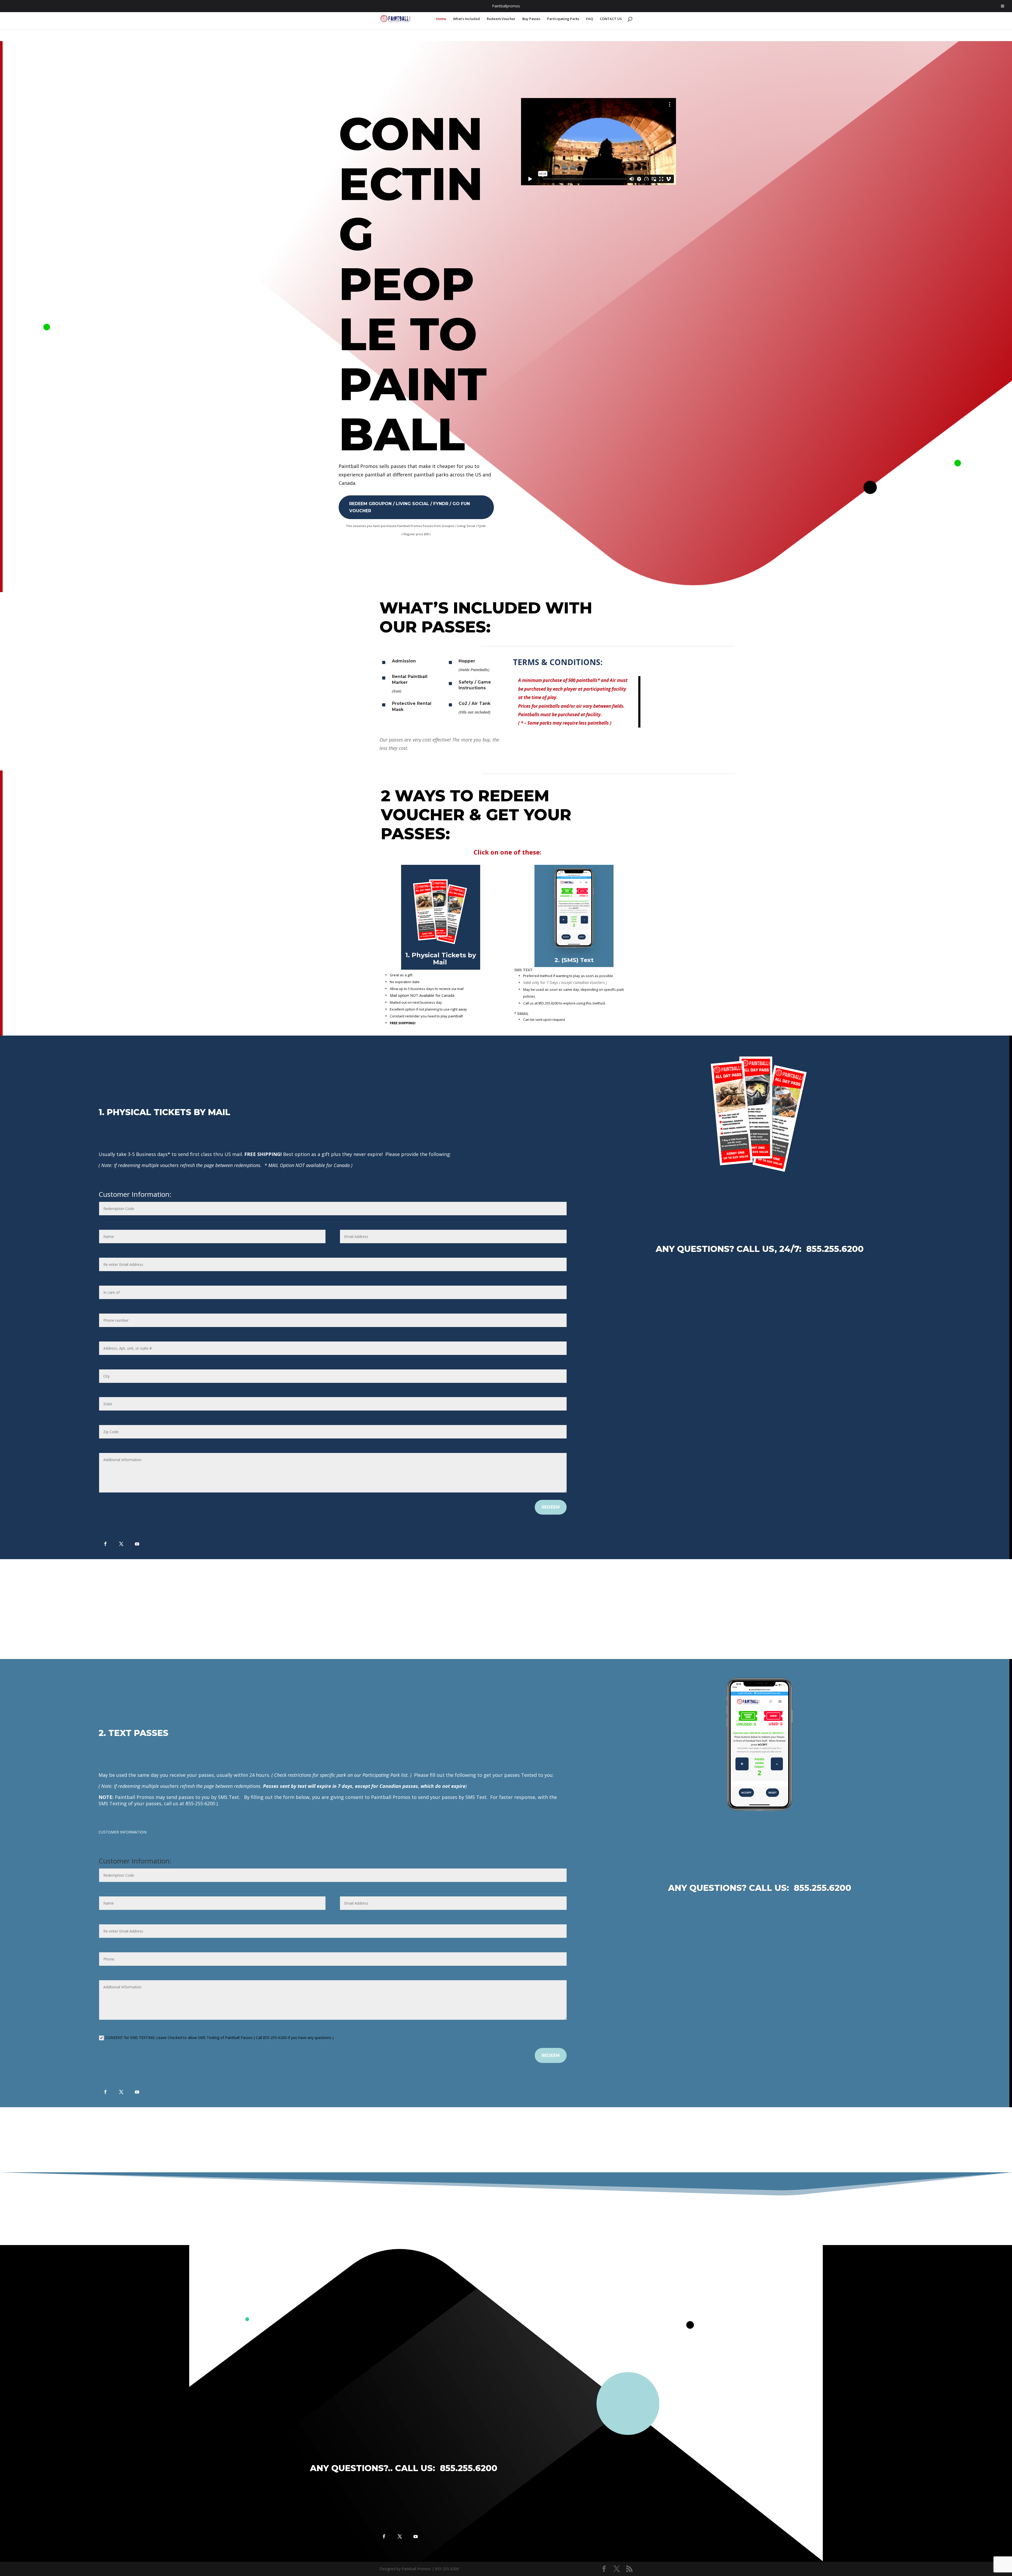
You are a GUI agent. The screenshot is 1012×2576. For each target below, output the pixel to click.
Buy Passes (531, 19)
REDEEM (551, 1507)
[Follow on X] (121, 1544)
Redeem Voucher (501, 19)
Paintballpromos (506, 6)
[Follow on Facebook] (105, 1544)
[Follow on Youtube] (137, 1544)
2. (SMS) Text (574, 960)
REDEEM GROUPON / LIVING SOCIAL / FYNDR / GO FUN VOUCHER (410, 507)
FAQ (590, 19)
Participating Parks (563, 19)
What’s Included (466, 19)
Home (441, 19)
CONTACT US (611, 19)
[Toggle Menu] (1003, 6)
